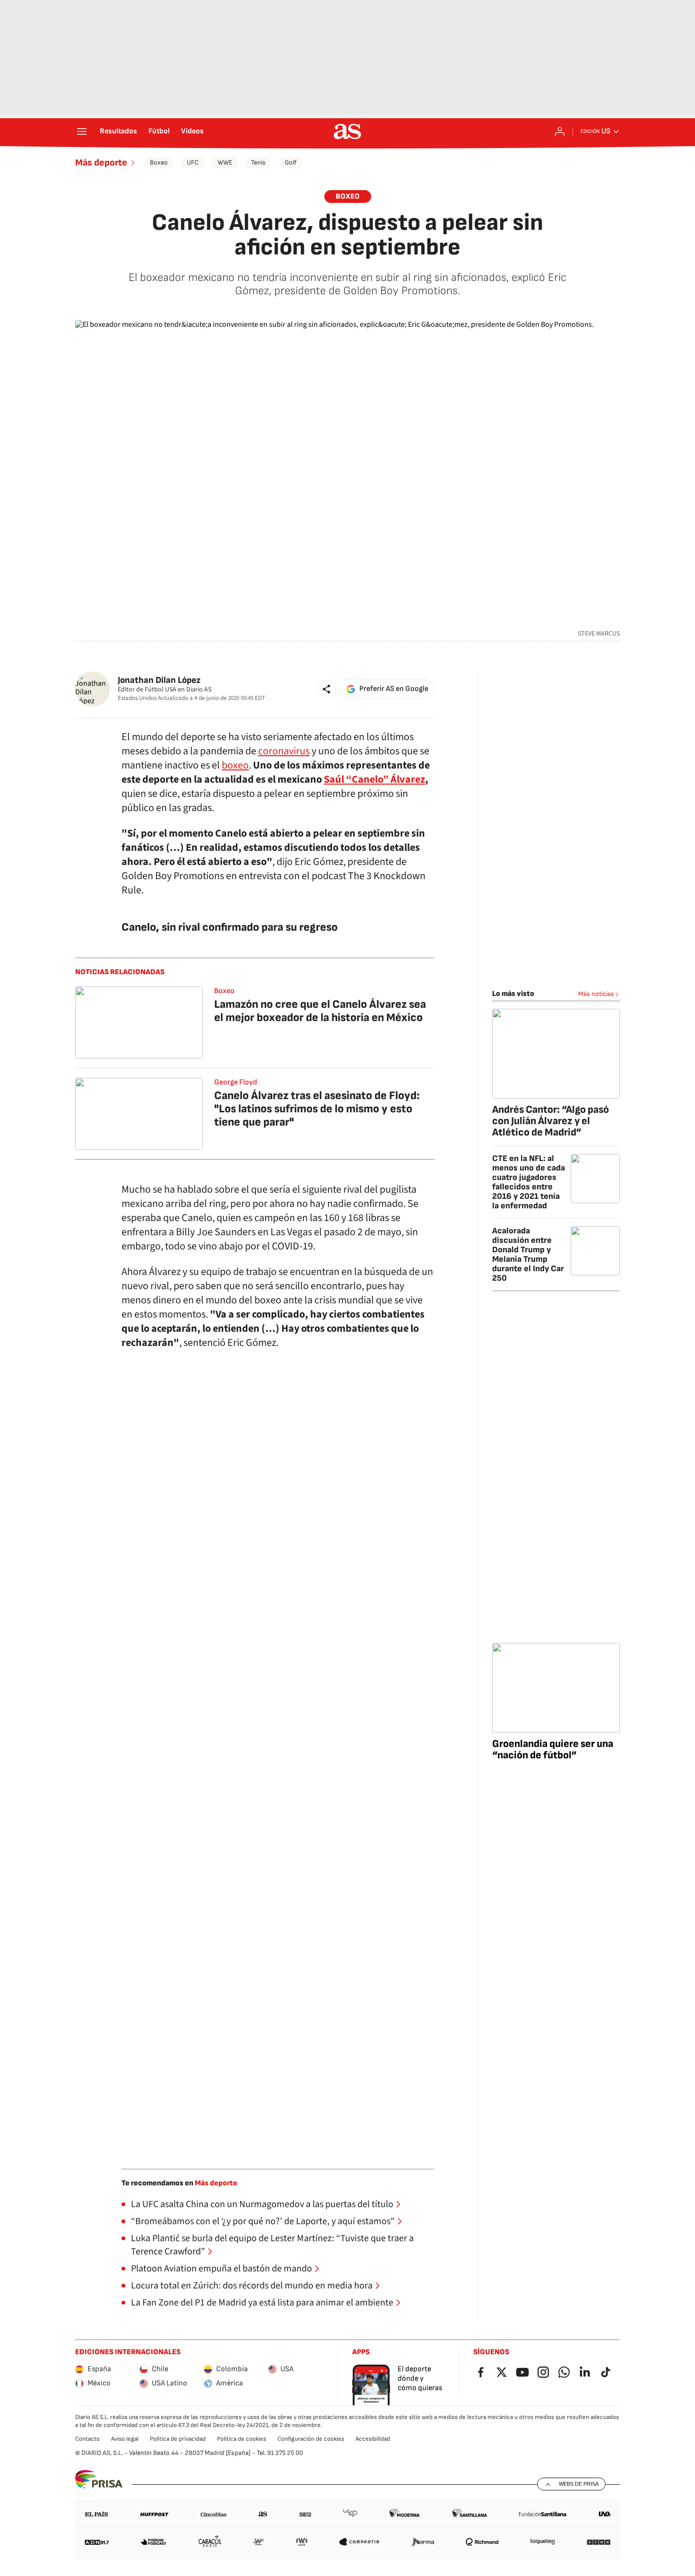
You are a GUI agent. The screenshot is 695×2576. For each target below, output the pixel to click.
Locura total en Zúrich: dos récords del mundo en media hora (252, 2286)
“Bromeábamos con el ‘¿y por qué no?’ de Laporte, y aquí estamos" (263, 2221)
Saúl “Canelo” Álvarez (374, 779)
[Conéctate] (560, 131)
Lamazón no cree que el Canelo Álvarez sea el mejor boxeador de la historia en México (320, 1011)
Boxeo (159, 162)
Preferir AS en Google (394, 689)
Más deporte (101, 163)
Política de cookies (242, 2439)
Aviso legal (125, 2439)
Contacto (87, 2439)
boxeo (235, 765)
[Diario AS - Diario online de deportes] (347, 131)
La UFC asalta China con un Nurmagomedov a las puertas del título (262, 2204)
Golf (291, 162)
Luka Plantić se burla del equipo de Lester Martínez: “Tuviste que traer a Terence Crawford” (272, 2245)
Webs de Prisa (579, 2484)
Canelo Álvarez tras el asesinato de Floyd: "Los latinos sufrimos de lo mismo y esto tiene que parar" (317, 1109)
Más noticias (596, 994)
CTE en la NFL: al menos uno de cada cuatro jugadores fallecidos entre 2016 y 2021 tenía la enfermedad (529, 1182)
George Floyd (236, 1082)
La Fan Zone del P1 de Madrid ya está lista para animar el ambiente (262, 2303)
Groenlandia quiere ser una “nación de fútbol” (553, 1750)
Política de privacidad (178, 2439)
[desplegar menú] (82, 131)
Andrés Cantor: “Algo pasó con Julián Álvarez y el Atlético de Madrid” (551, 1121)
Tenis (258, 162)
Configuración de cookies (311, 2439)
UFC (193, 162)
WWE (225, 162)
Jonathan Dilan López (159, 680)
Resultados (118, 131)
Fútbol (159, 131)
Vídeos (192, 131)
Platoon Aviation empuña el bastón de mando (222, 2269)
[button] (327, 689)
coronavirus (284, 751)
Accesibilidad (373, 2439)
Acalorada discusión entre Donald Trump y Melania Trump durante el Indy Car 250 (528, 1254)
